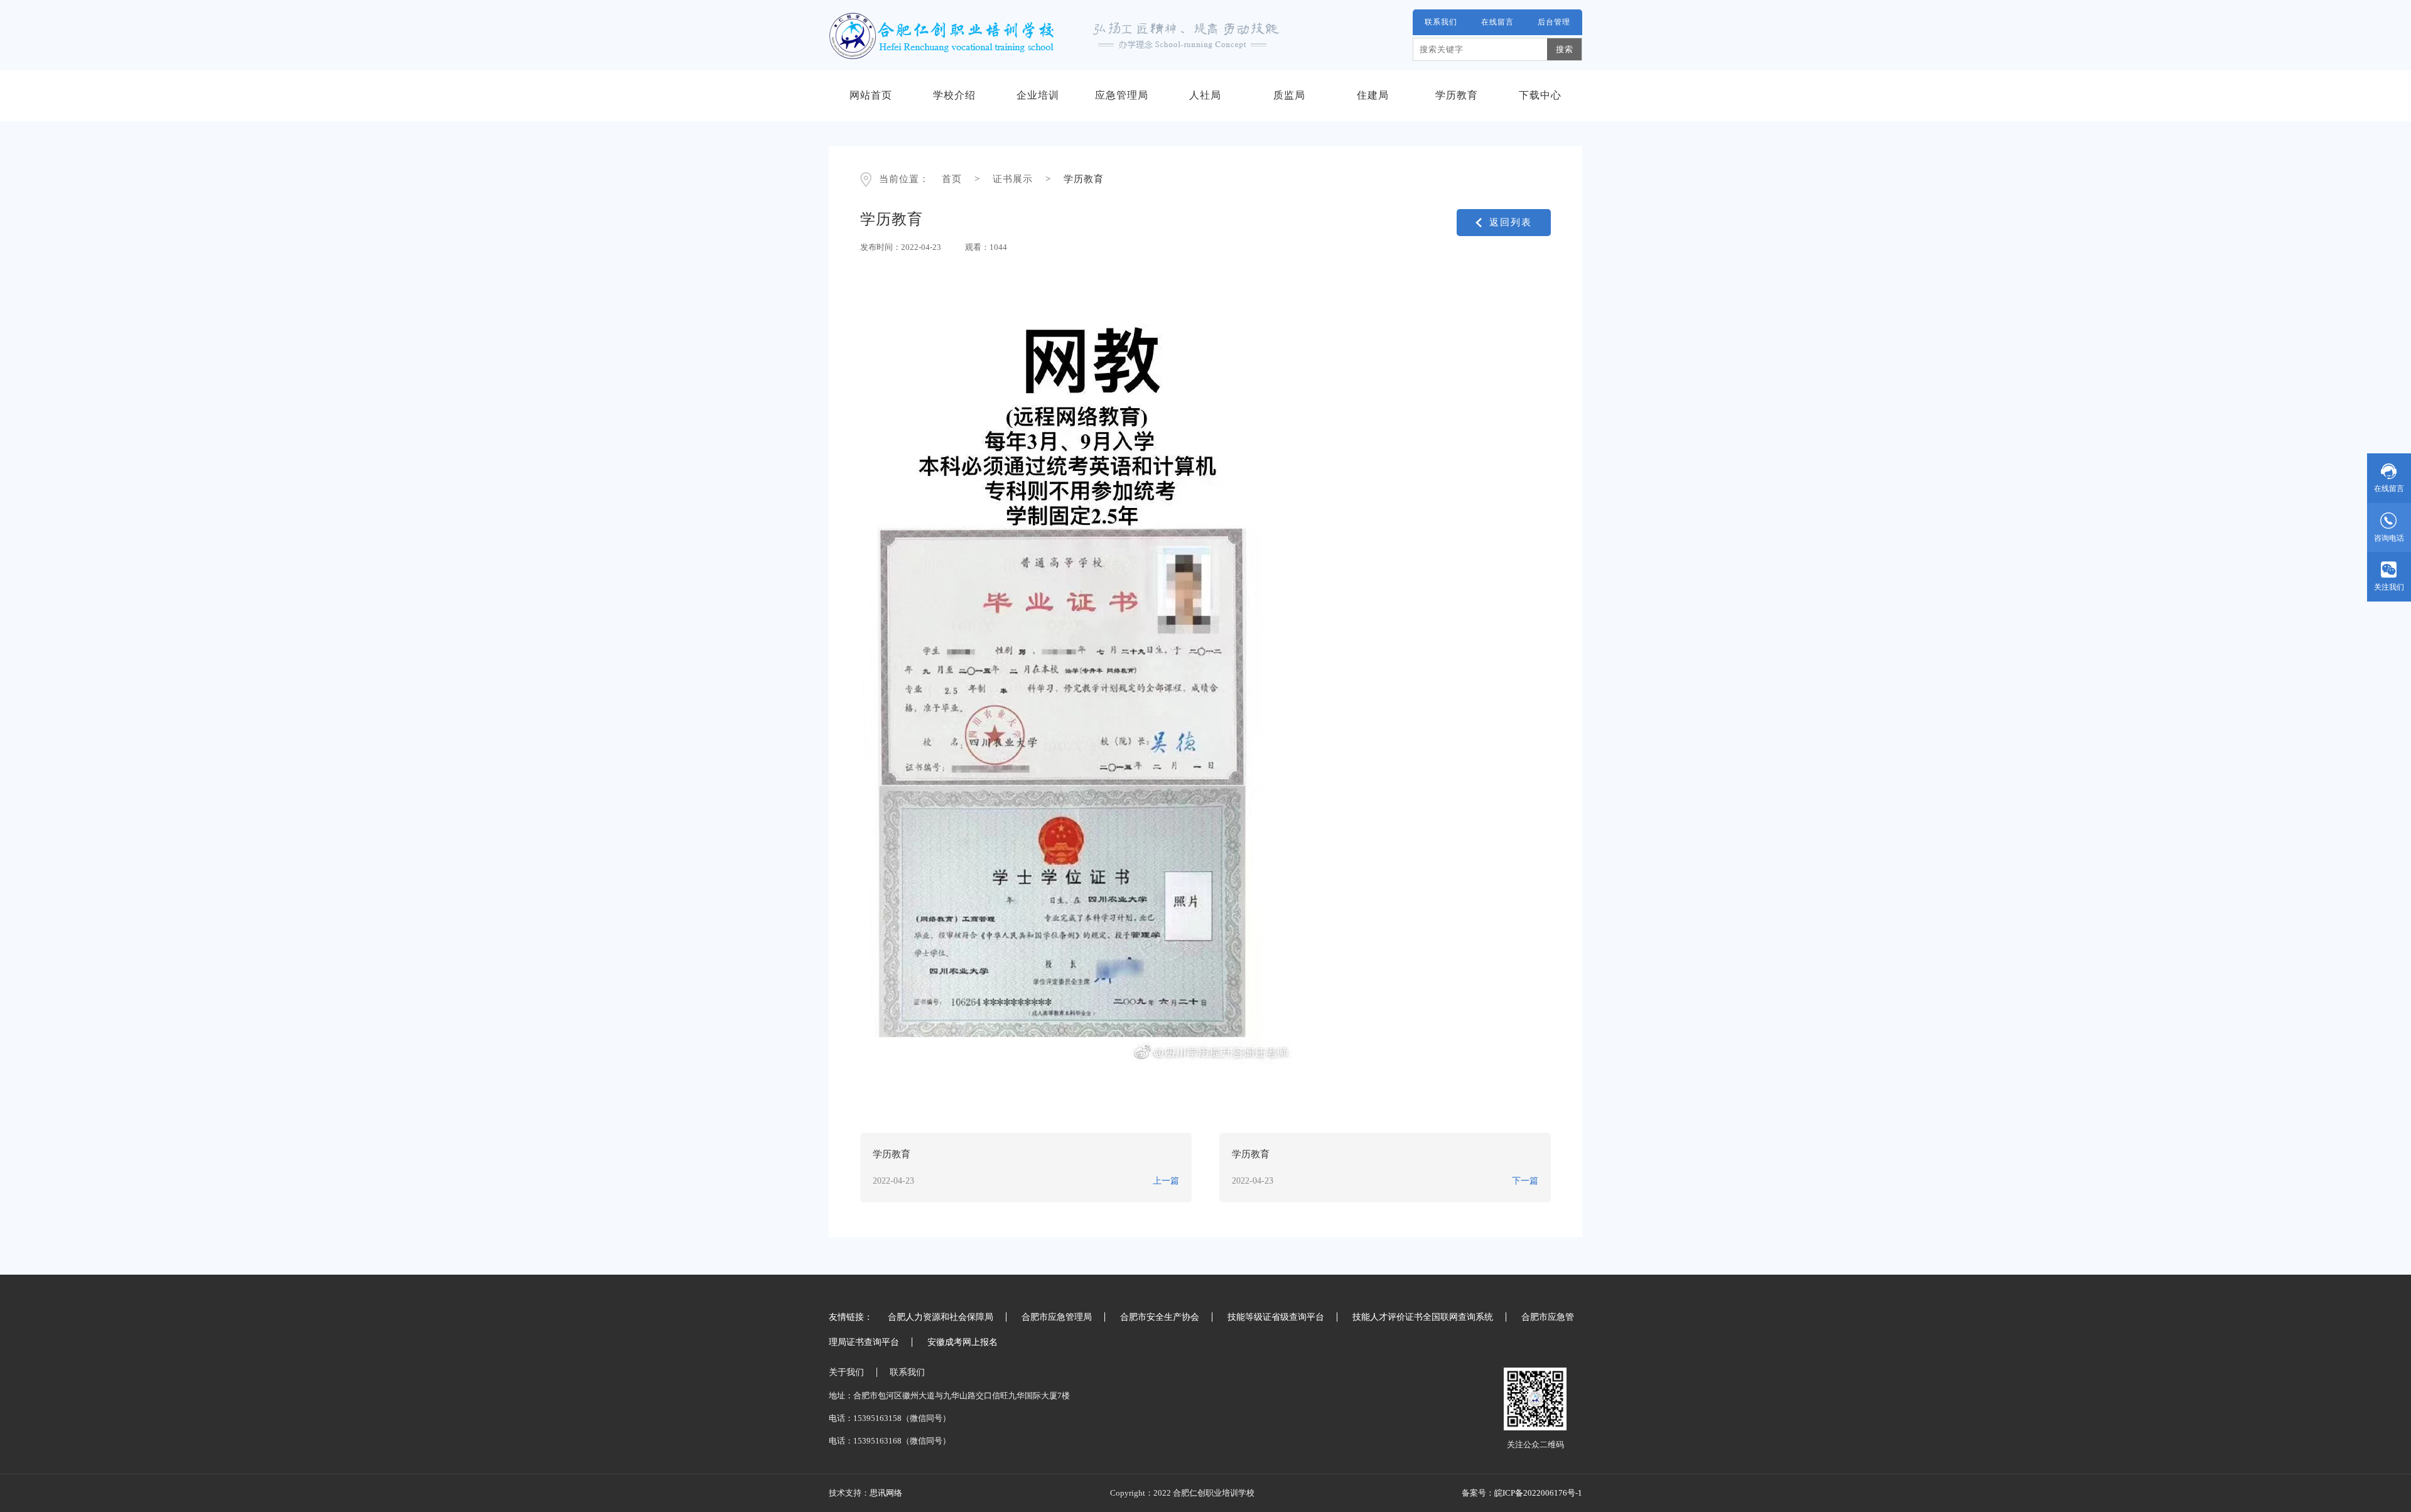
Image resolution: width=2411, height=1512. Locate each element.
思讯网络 (886, 1493)
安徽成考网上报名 (963, 1342)
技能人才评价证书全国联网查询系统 (1423, 1317)
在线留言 (1497, 22)
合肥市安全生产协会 (1160, 1317)
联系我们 (1441, 22)
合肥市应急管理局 (1057, 1317)
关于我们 (846, 1372)
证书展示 (1013, 179)
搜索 (1565, 49)
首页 (952, 179)
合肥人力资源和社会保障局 (941, 1317)
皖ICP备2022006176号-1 (1538, 1493)
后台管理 (1554, 22)
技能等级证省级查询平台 (1276, 1317)
